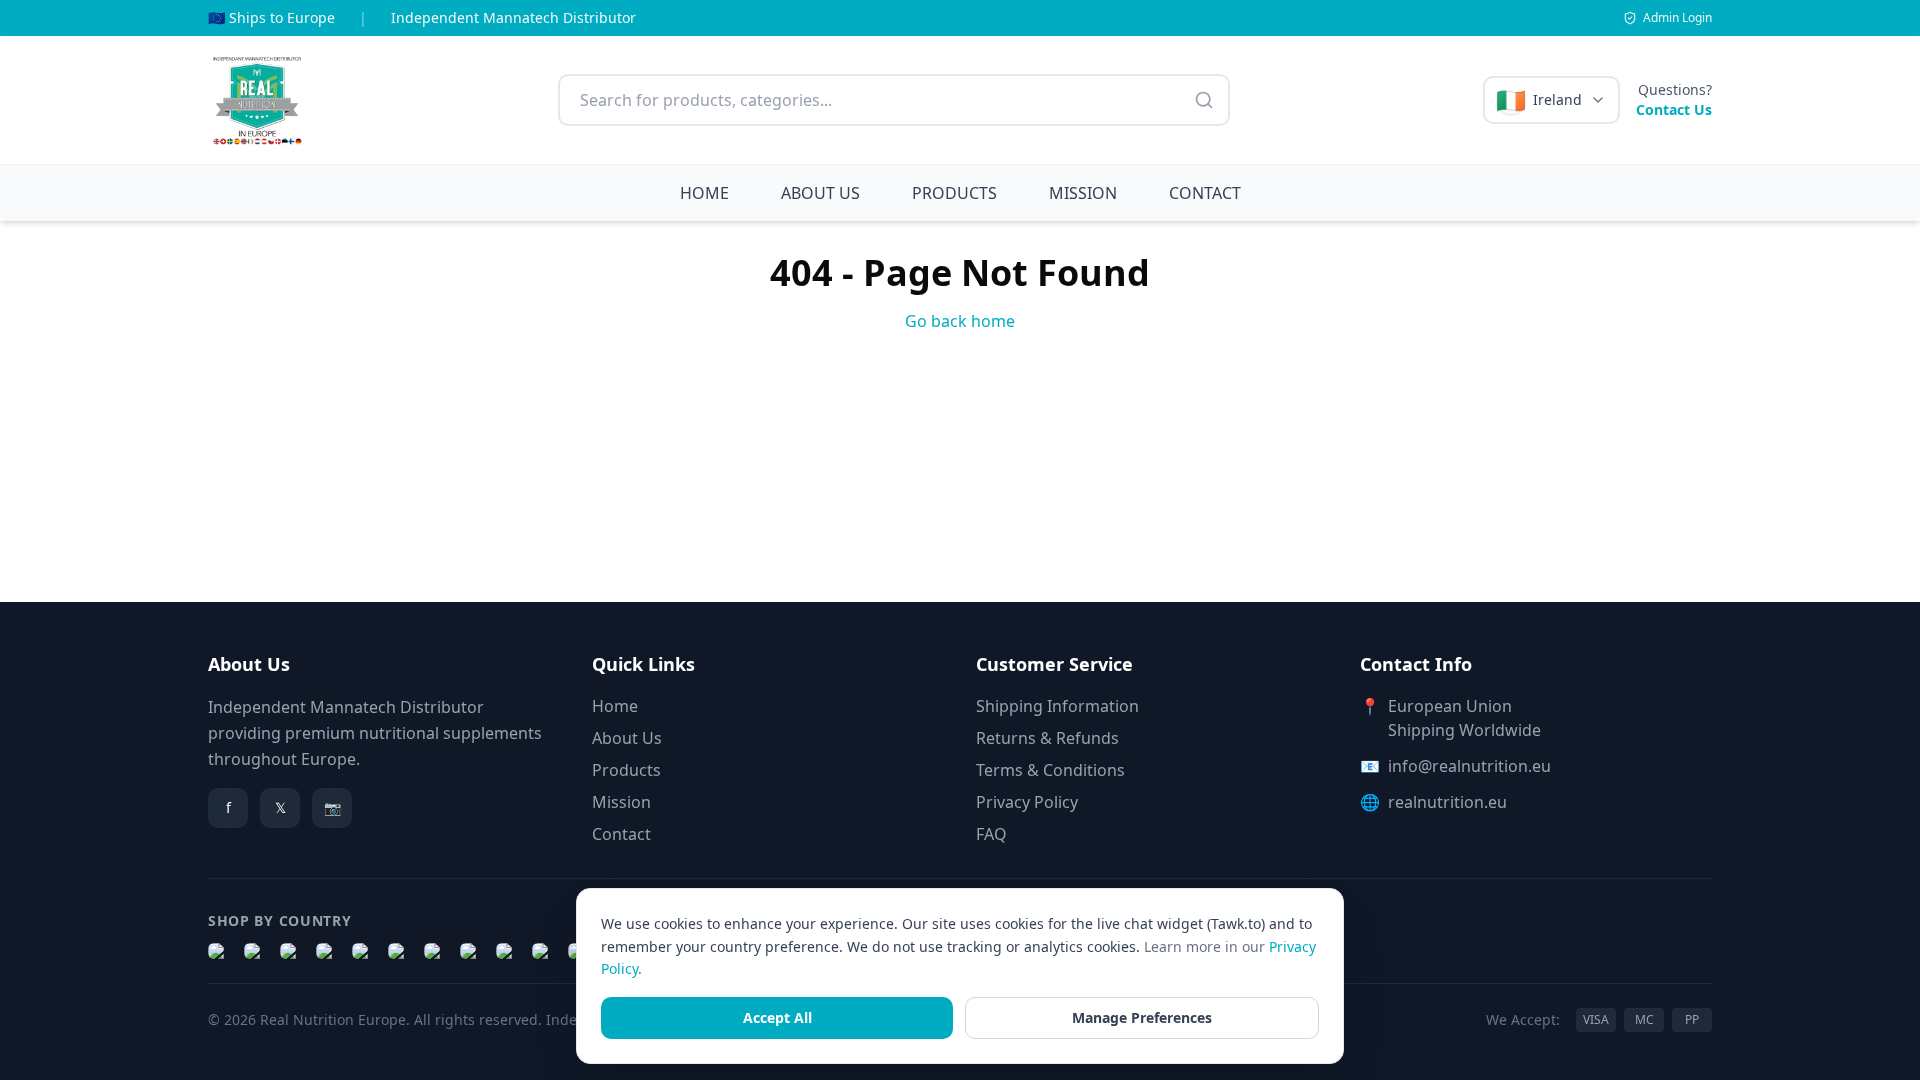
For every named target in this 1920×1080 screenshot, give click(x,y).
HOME (704, 193)
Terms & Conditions (1050, 770)
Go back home (960, 321)
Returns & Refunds (1047, 738)
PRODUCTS (954, 193)
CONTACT (1205, 193)
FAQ (991, 834)
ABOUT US (820, 193)
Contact (621, 834)
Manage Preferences (1142, 1017)
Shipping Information (1057, 706)
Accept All (777, 1017)
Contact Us (1674, 109)
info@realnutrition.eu (1469, 766)
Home (615, 706)
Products (626, 770)
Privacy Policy (1027, 802)
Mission (621, 802)
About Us (627, 738)
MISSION (1083, 193)
